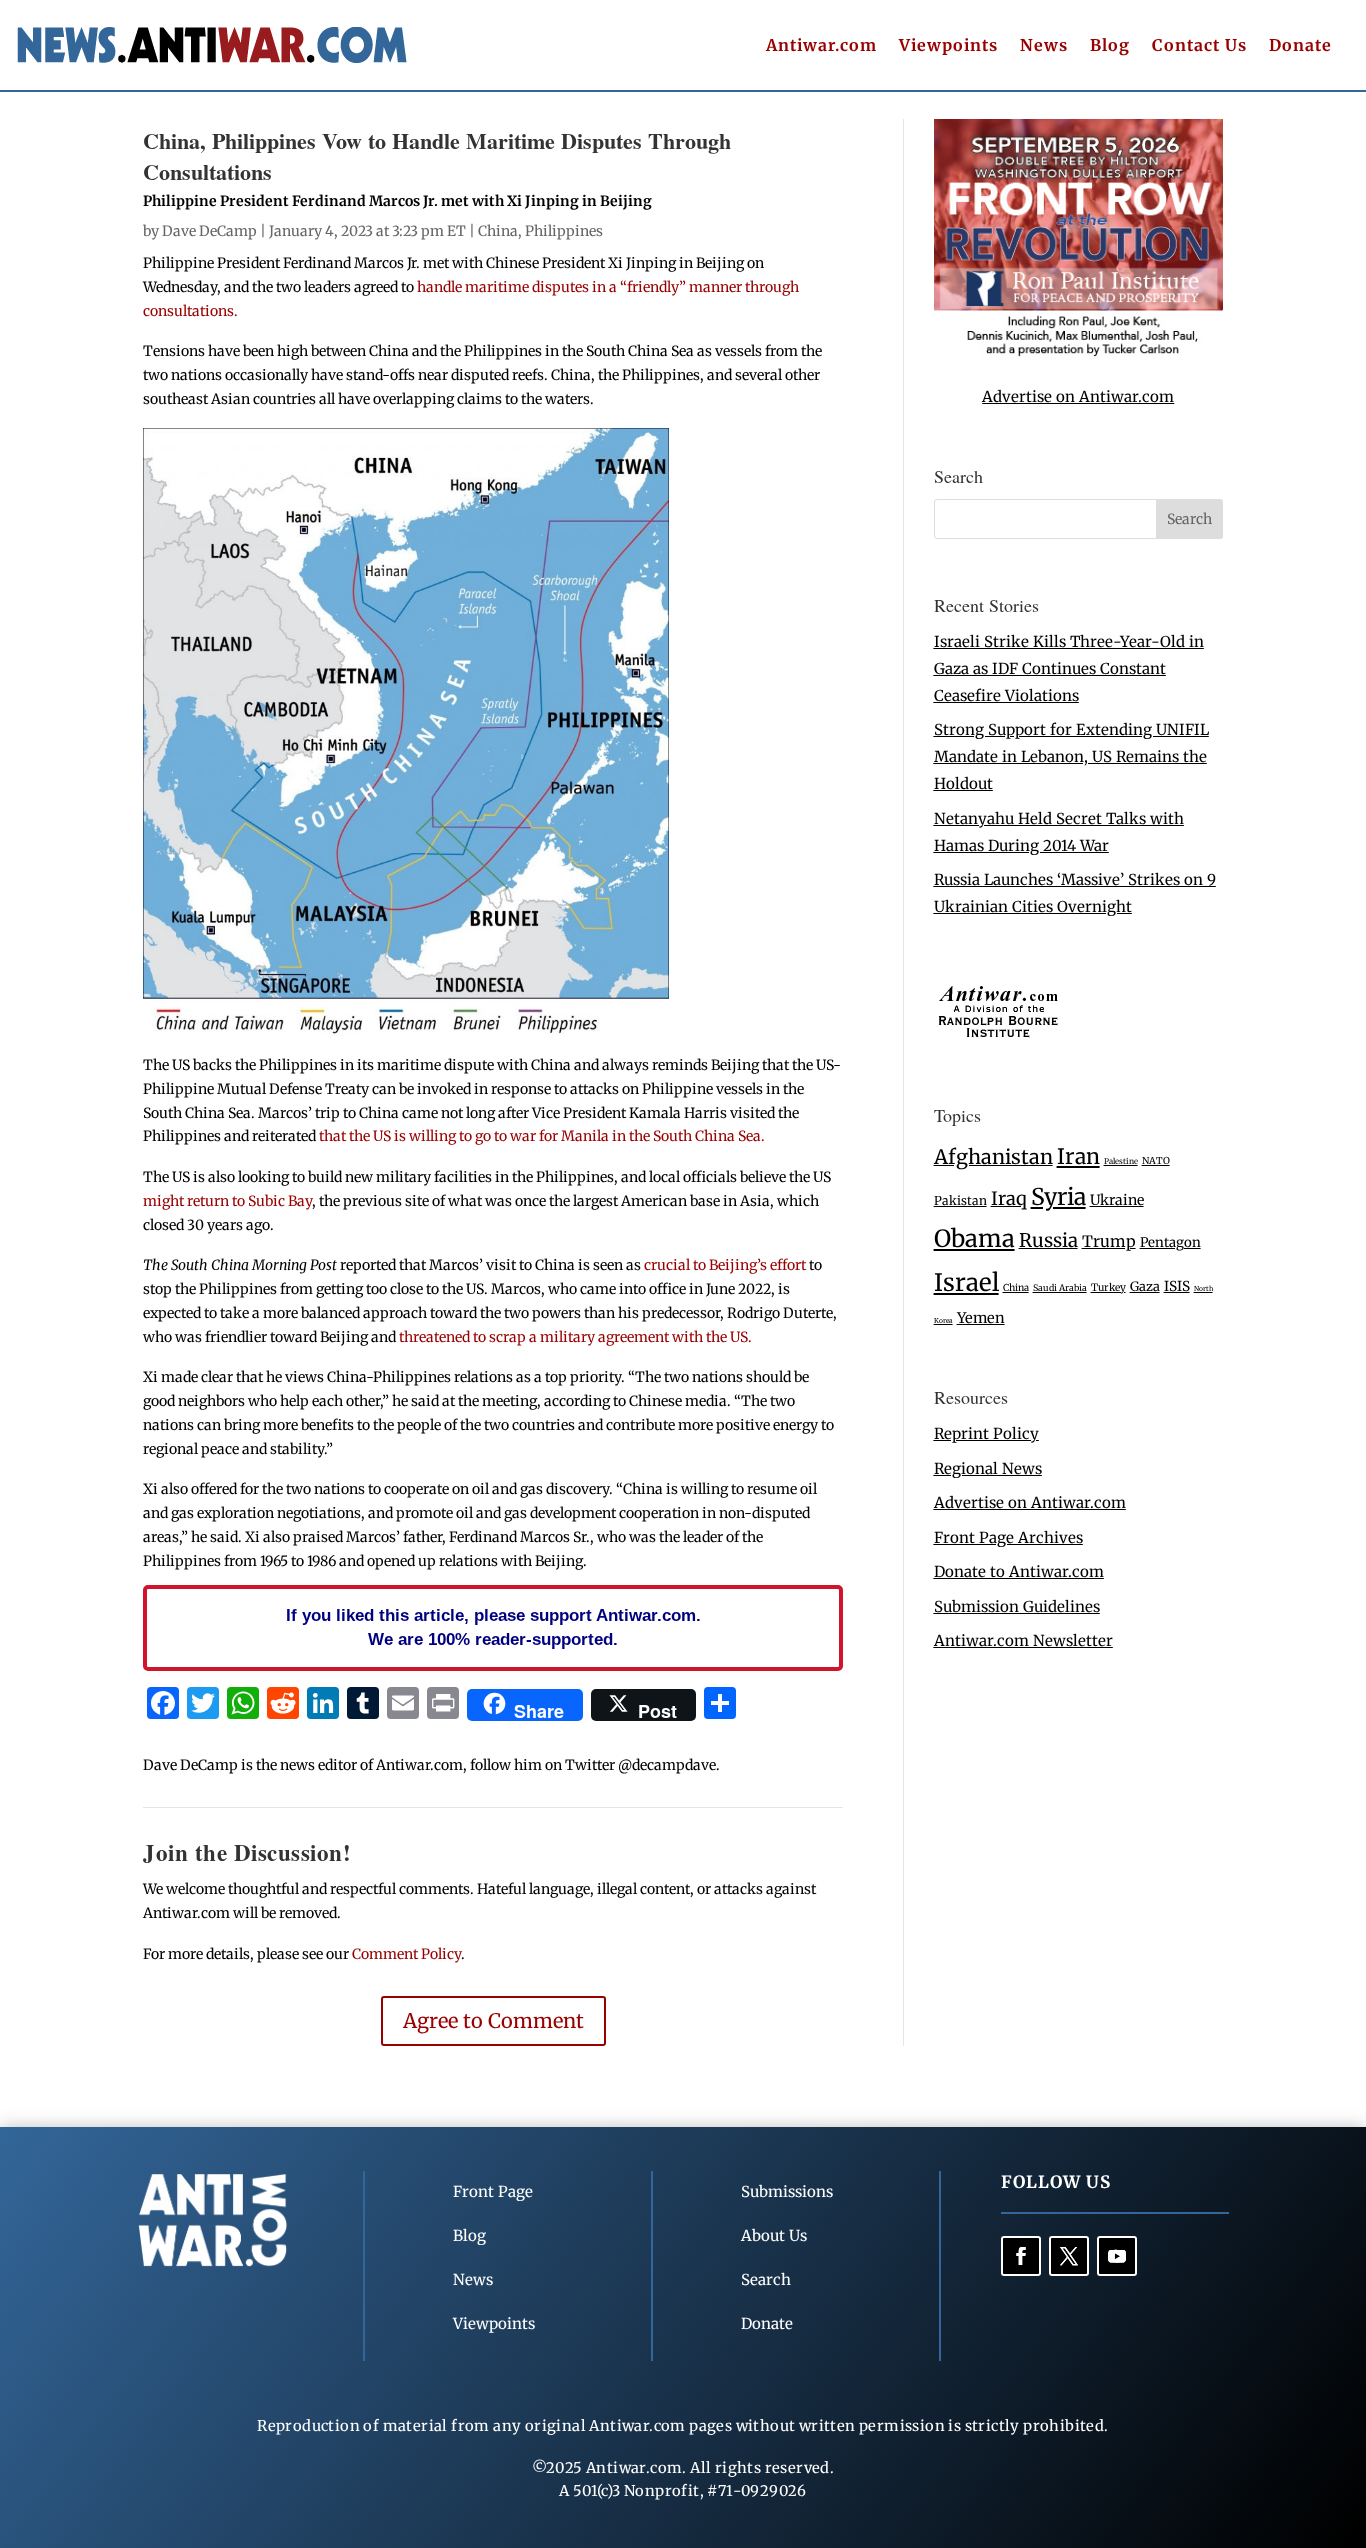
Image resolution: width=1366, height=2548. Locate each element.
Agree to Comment (493, 2020)
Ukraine (1117, 1200)
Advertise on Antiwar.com (1078, 396)
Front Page (493, 2191)
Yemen (981, 1318)
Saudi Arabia (1060, 1287)
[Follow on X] (1069, 2256)
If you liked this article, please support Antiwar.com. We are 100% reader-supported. (493, 1627)
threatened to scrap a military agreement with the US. (575, 1337)
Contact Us (1199, 46)
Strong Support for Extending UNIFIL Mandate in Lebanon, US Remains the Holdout (1071, 756)
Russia (1048, 1240)
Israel (966, 1282)
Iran (1078, 1156)
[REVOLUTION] (1078, 352)
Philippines (564, 231)
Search (766, 2279)
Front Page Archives (1008, 1537)
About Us (774, 2235)
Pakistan (960, 1200)
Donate (1300, 46)
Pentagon (1170, 1242)
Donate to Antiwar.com (1019, 1571)
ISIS (1177, 1286)
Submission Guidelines (1017, 1606)
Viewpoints (948, 46)
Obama (974, 1238)
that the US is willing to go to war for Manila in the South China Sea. (542, 1136)
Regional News (988, 1468)
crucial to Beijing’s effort (726, 1265)
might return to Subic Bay (227, 1201)
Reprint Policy (986, 1433)
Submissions (787, 2191)
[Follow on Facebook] (1021, 2256)
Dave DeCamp (209, 231)
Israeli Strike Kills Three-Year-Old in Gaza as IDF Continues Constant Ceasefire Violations (1069, 668)
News (1044, 46)
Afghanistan (993, 1156)
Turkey (1108, 1287)
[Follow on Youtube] (1117, 2256)
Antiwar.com (821, 46)
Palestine (1121, 1161)
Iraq (1009, 1198)
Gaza (1145, 1286)
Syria (1058, 1196)
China (498, 231)
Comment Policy (406, 1954)
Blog (1110, 46)
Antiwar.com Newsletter (1023, 1640)
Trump (1109, 1241)
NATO (1156, 1161)
